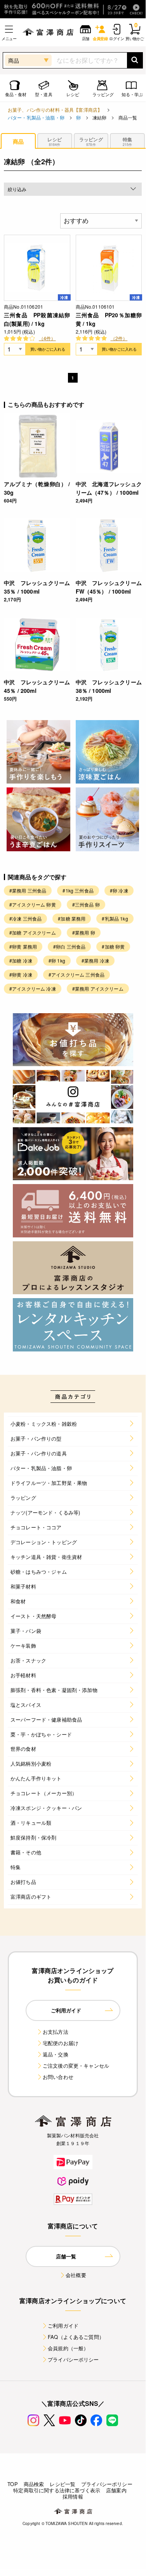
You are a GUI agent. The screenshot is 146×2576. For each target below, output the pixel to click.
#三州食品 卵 (86, 904)
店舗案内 (116, 2490)
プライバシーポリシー (73, 2359)
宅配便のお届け (61, 2043)
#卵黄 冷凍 (21, 974)
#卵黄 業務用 (23, 946)
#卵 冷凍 (119, 890)
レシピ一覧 (63, 2484)
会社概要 (76, 2275)
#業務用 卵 (84, 932)
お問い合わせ (58, 2077)
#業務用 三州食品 (28, 890)
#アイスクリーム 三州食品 (76, 974)
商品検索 (34, 2484)
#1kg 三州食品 (78, 890)
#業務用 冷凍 (95, 960)
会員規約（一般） (68, 2348)
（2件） (119, 338)
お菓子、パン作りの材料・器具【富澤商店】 (55, 110)
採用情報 (73, 2496)
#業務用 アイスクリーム (98, 988)
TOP (12, 2484)
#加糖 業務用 (72, 918)
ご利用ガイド (63, 2326)
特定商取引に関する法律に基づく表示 (57, 2490)
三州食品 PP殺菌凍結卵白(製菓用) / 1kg (37, 319)
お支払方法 (56, 2032)
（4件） (47, 338)
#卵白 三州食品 (69, 946)
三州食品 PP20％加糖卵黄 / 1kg (109, 319)
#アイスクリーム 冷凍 (33, 988)
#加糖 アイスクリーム (33, 932)
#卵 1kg (57, 960)
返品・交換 (56, 2054)
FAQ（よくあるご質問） (76, 2337)
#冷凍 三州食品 (25, 918)
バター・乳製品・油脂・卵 (36, 117)
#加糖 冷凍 (21, 960)
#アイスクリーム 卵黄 (33, 904)
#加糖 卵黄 (113, 946)
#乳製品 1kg (115, 918)
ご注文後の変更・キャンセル (76, 2066)
